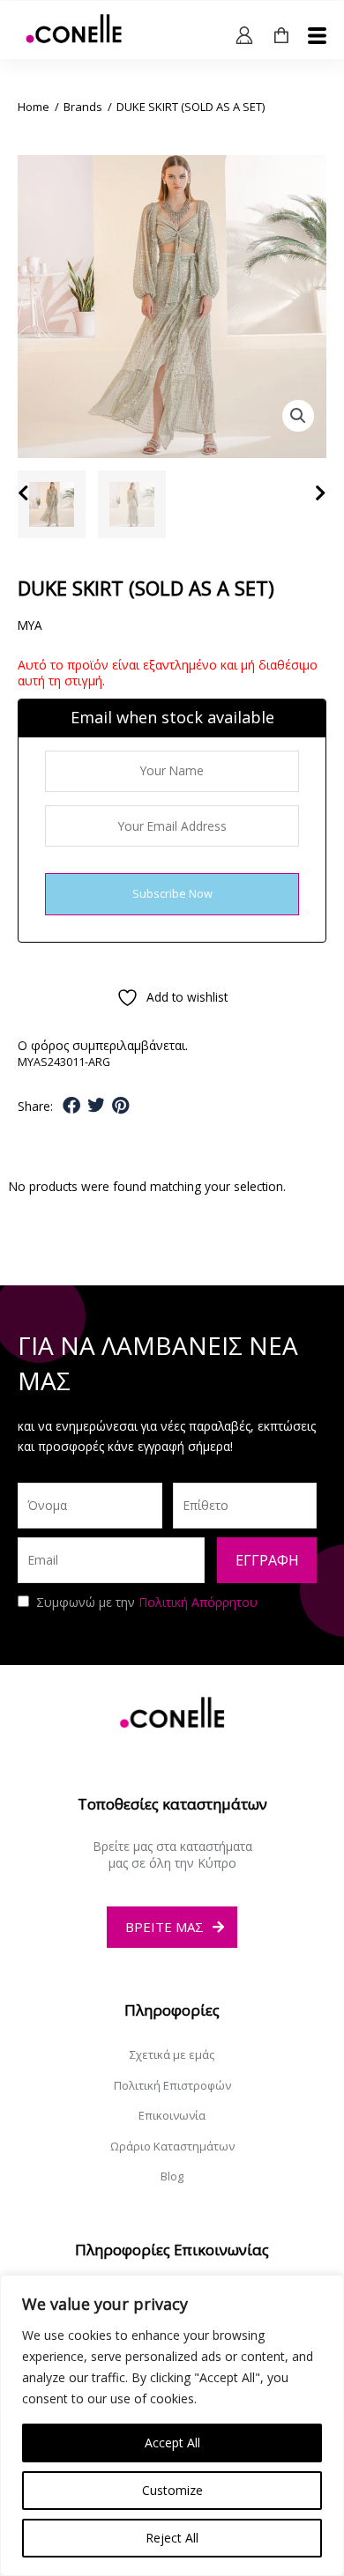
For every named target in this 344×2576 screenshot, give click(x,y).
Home (34, 107)
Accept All (172, 2443)
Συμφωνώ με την (147, 1602)
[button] (298, 416)
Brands (83, 107)
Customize (172, 2490)
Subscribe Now (172, 893)
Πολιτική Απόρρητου (198, 1602)
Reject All (172, 2538)
